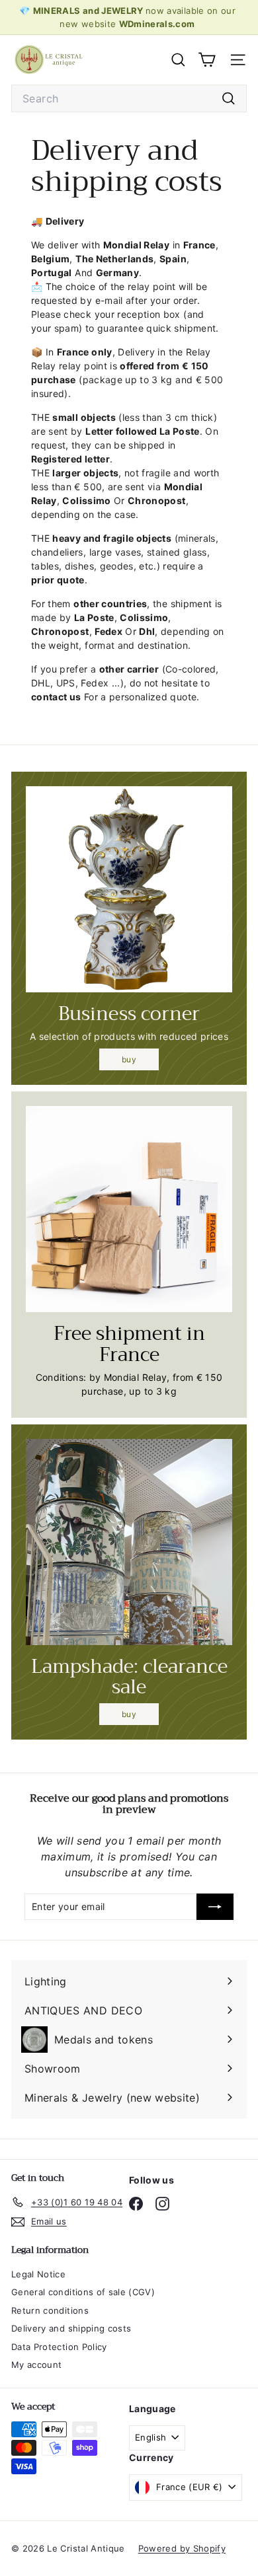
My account (37, 2365)
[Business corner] (129, 889)
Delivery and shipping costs (71, 2328)
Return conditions (50, 2310)
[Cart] (207, 60)
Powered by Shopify (182, 2548)
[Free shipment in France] (129, 1209)
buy (129, 1059)
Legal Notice (38, 2274)
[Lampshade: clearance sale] (129, 1542)
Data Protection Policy (59, 2347)
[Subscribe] (215, 1907)
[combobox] (129, 98)
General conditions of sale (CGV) (83, 2292)
